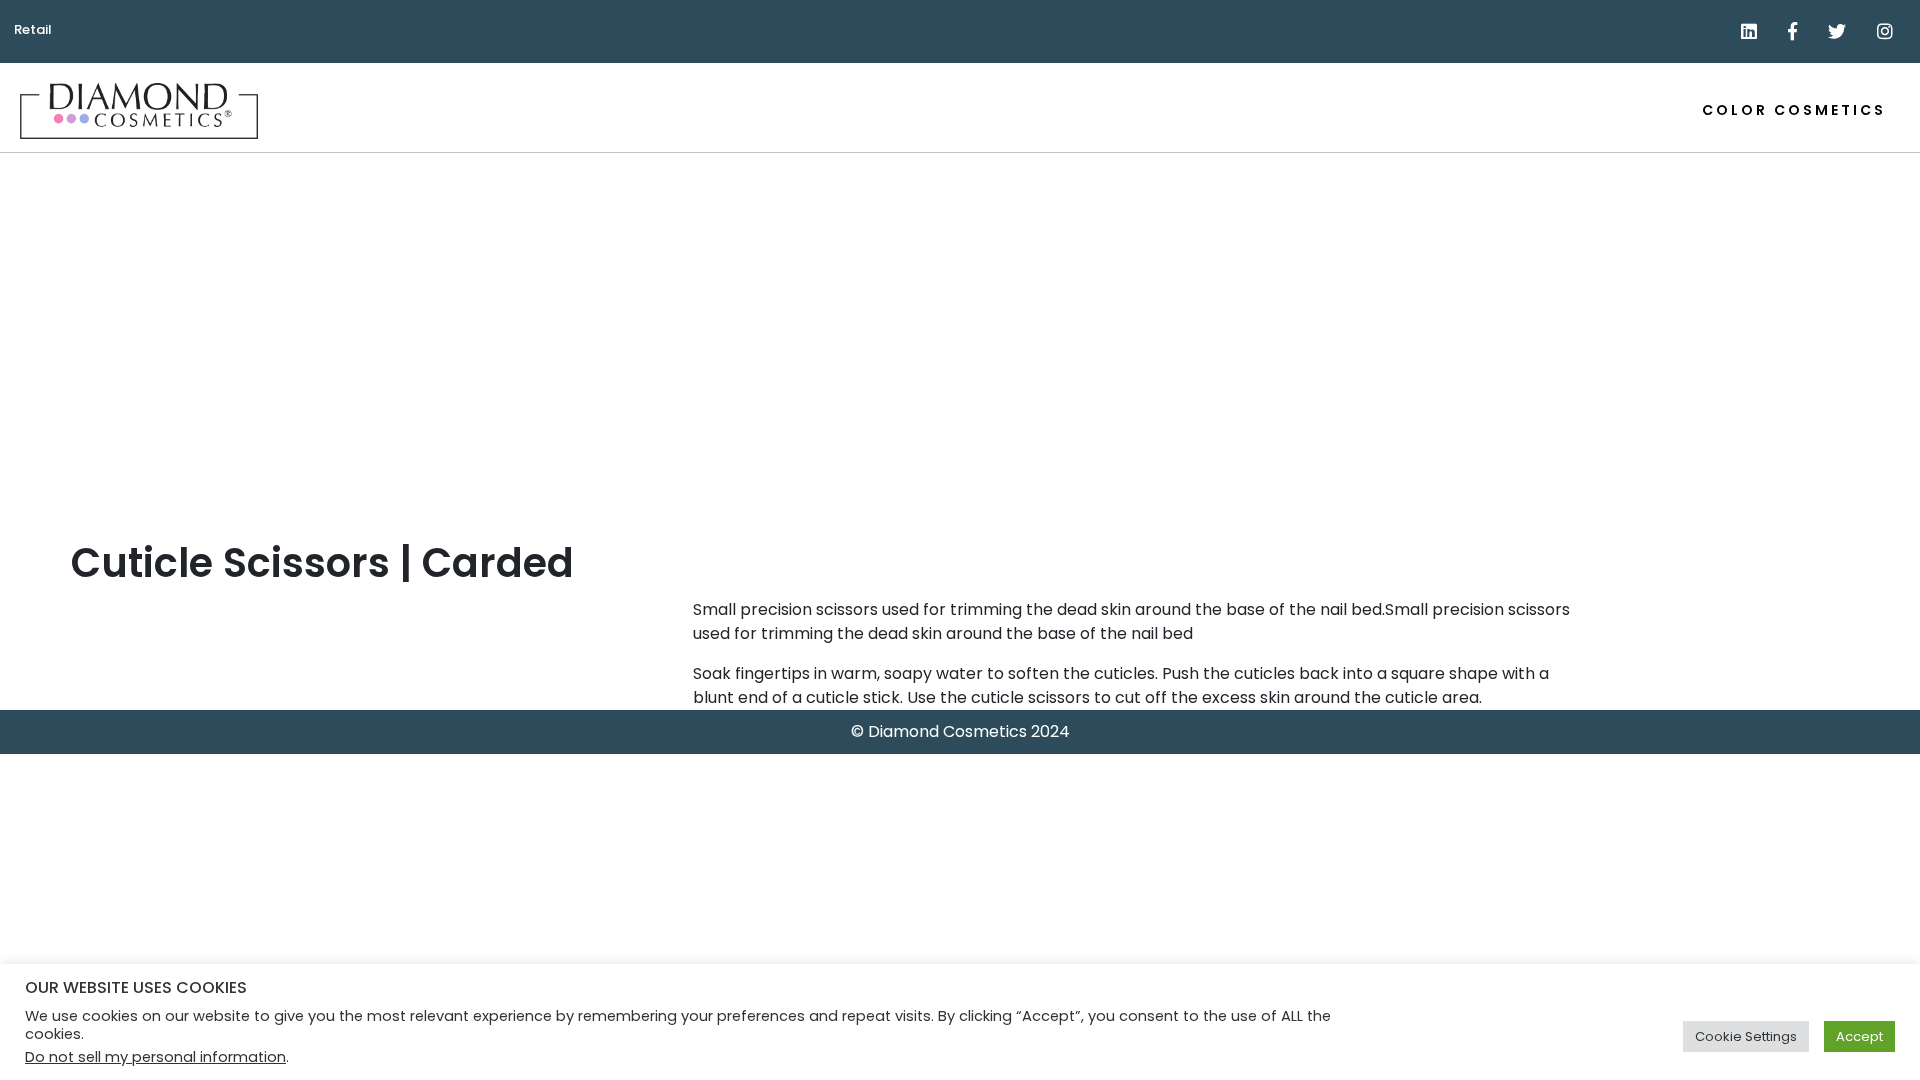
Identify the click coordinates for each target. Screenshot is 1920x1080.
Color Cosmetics (1794, 110)
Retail (33, 29)
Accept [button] (1859, 1036)
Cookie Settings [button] (1746, 1036)
